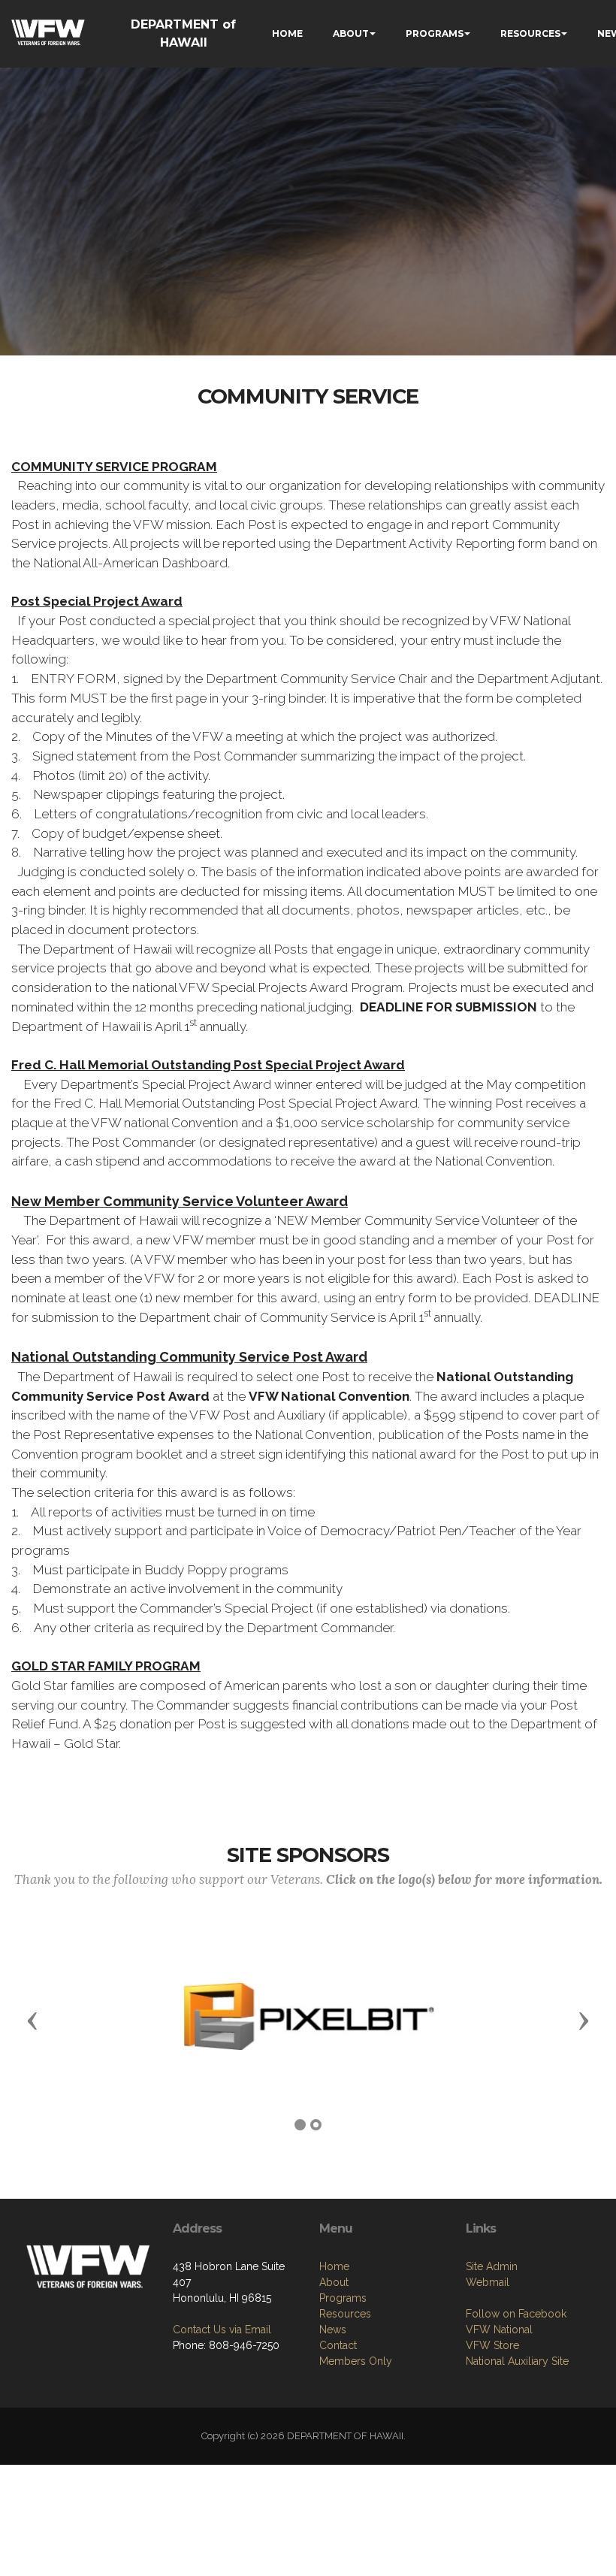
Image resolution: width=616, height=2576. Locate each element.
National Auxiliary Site (517, 2361)
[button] (32, 2020)
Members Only (356, 2361)
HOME (287, 33)
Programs (343, 2298)
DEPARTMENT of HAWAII (183, 33)
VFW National (499, 2330)
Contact (338, 2345)
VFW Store (492, 2345)
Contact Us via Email (222, 2330)
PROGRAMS (435, 33)
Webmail (488, 2282)
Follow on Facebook (516, 2314)
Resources (345, 2314)
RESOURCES (530, 33)
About (334, 2282)
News (333, 2330)
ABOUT (351, 33)
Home (334, 2266)
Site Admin (492, 2266)
